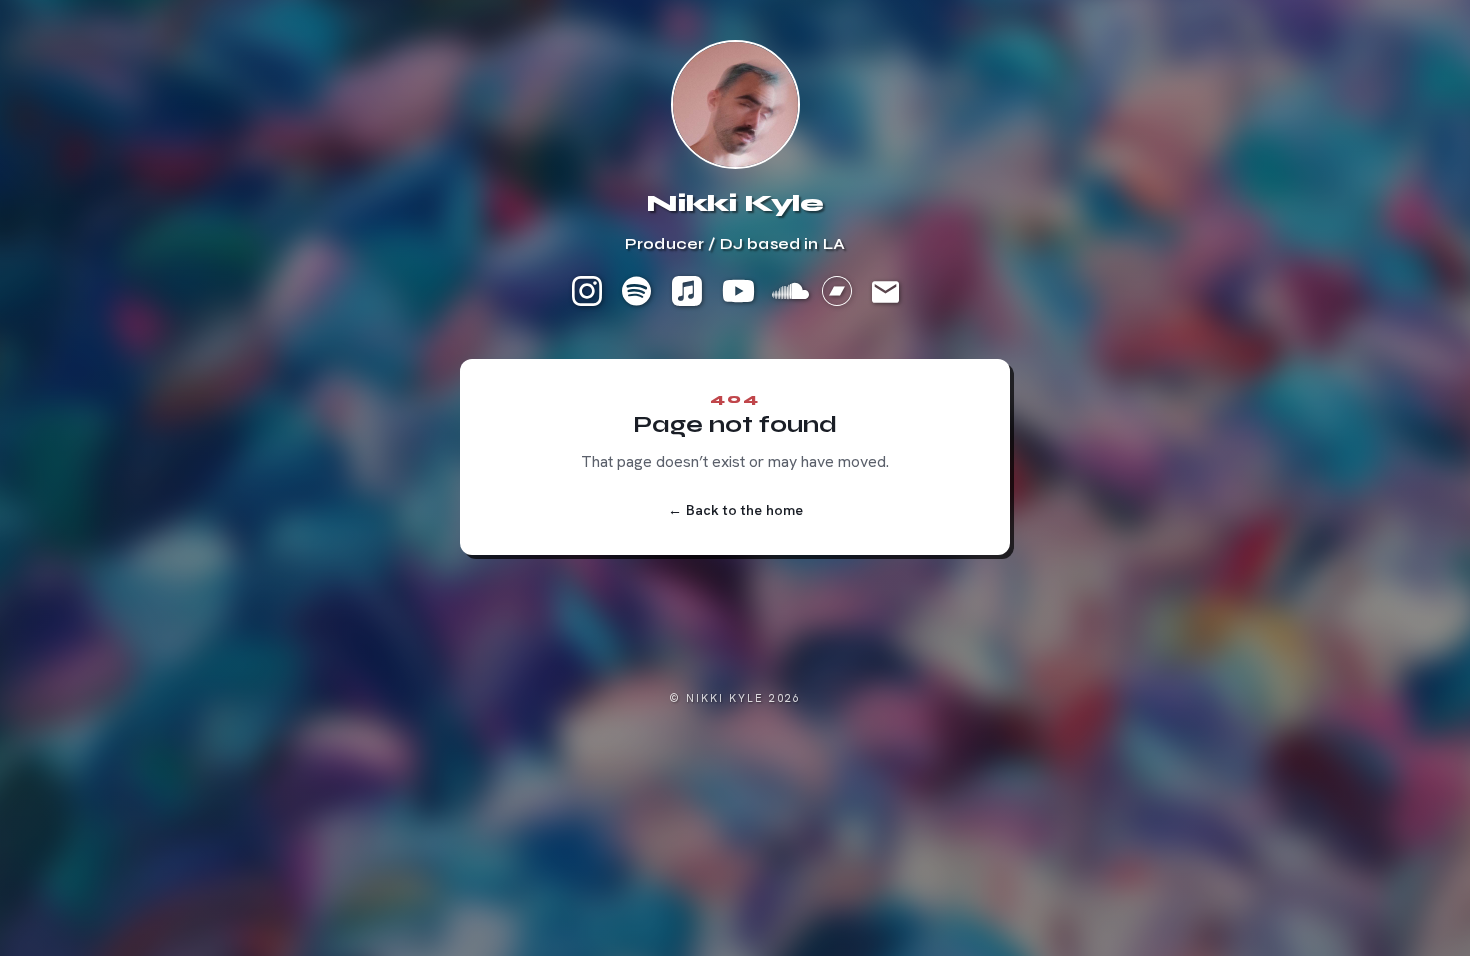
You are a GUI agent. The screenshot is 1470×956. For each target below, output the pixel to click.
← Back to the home (735, 510)
